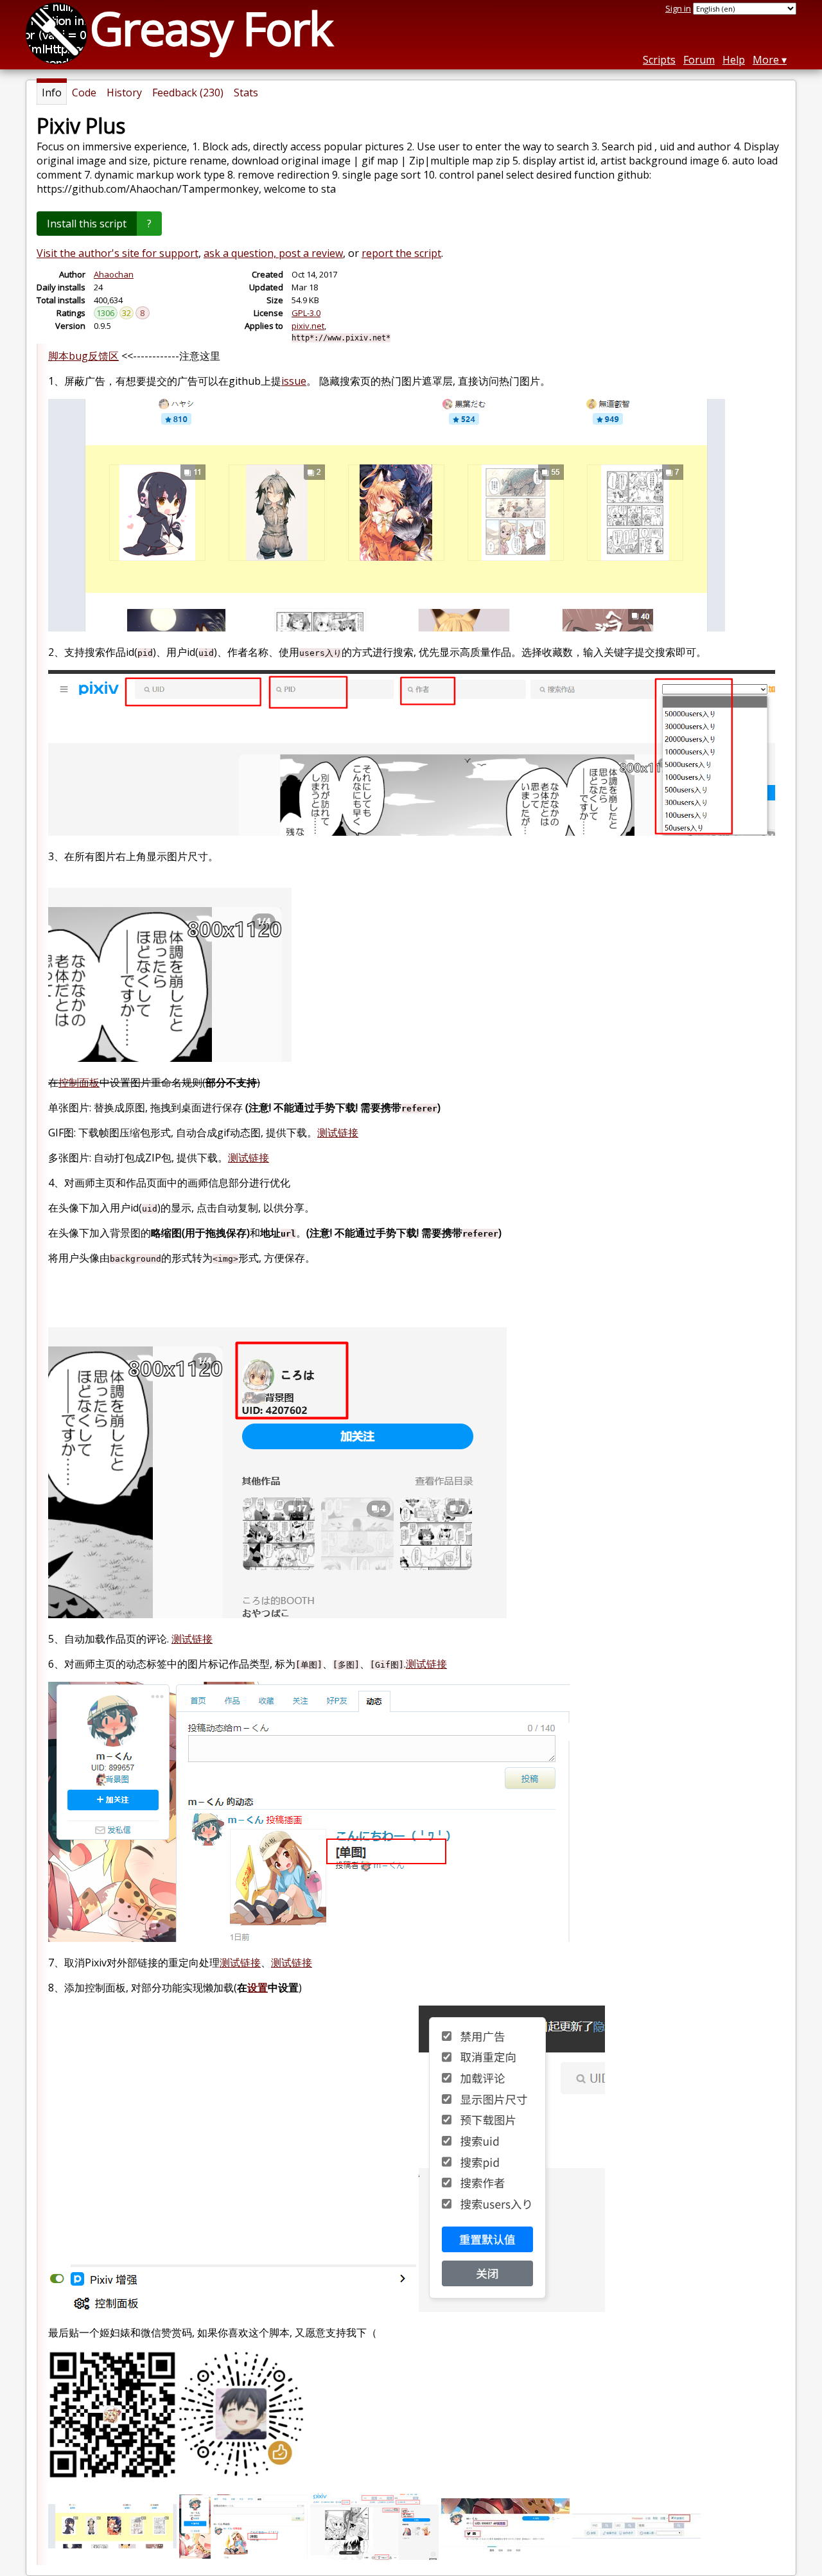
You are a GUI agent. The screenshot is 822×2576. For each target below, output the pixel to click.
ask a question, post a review (273, 253)
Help (734, 60)
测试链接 (338, 1133)
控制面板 (79, 1082)
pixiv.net (308, 326)
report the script (401, 253)
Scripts (659, 60)
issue (294, 381)
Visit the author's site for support (118, 253)
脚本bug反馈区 (83, 356)
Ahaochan (114, 274)
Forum (699, 60)
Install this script (87, 224)
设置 (258, 1988)
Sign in (678, 8)
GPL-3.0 (306, 313)
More (766, 60)
